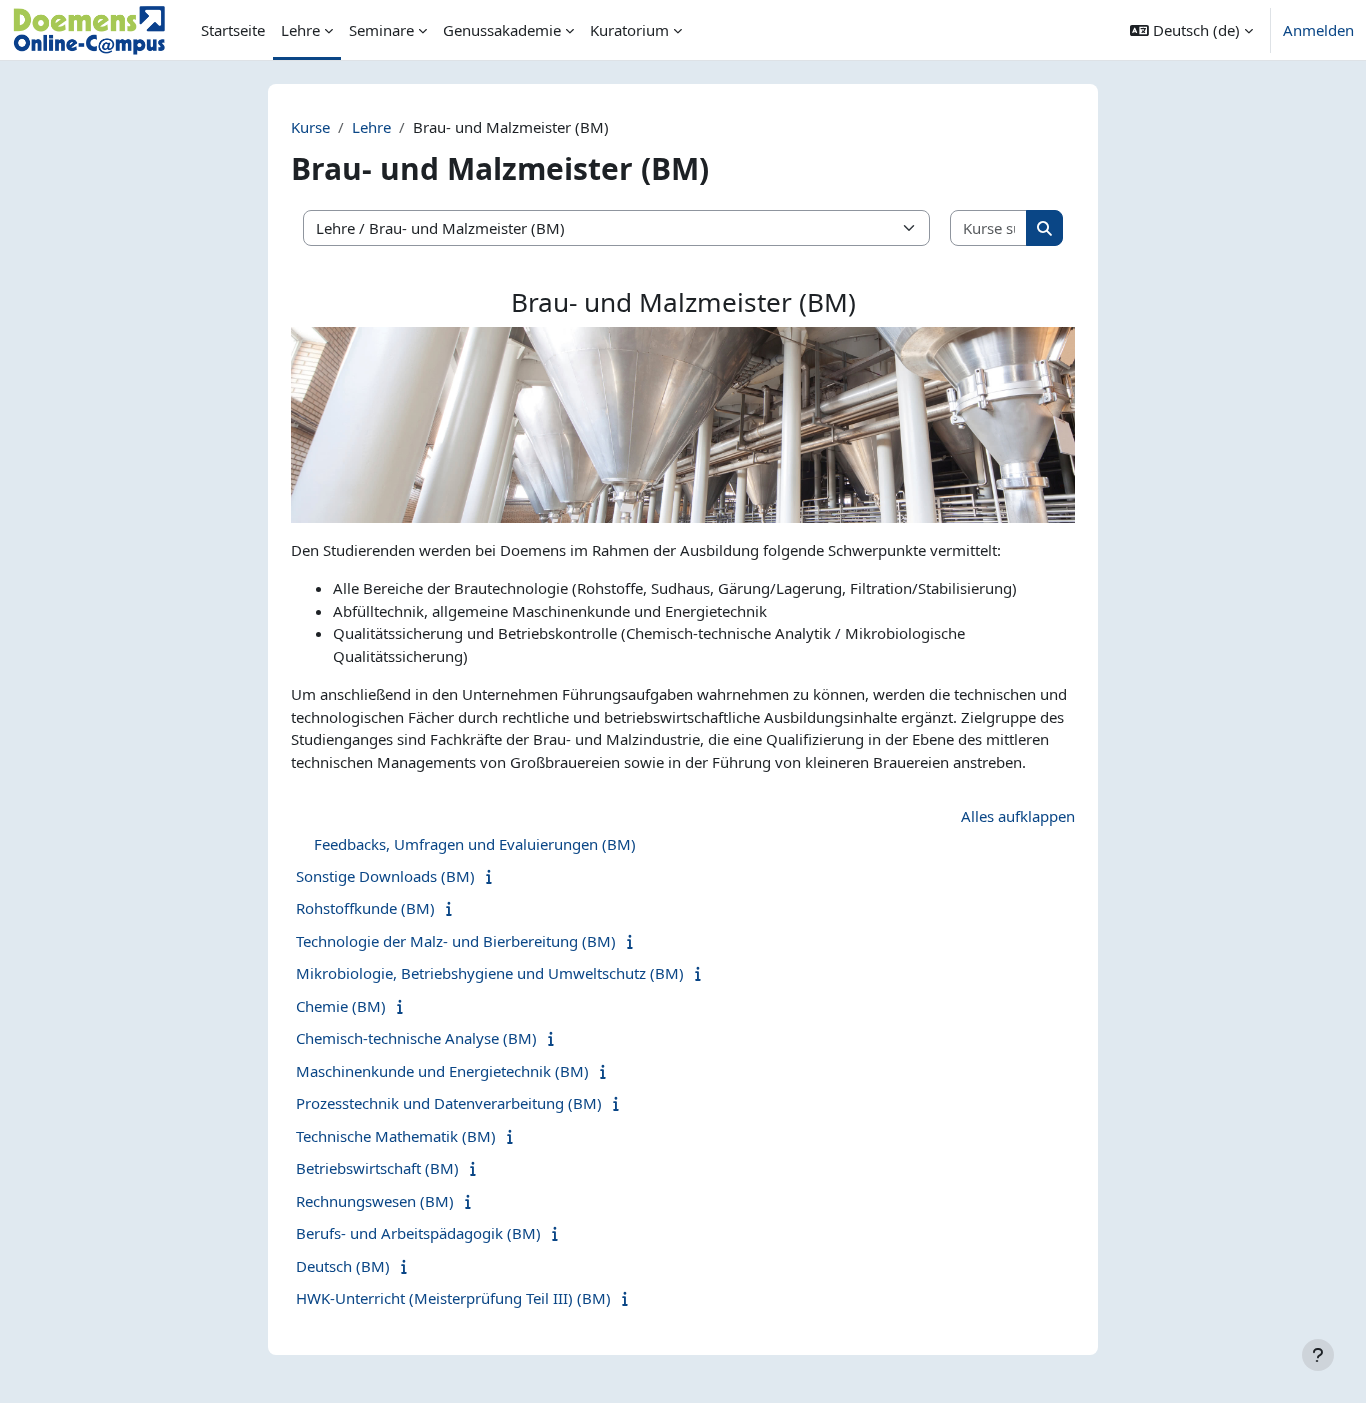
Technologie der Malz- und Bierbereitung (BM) (456, 941)
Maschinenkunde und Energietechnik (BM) (442, 1071)
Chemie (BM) (341, 1006)
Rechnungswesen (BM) (375, 1201)
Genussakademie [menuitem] (502, 30)
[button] (1191, 30)
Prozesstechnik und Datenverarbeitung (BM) (449, 1103)
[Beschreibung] (493, 876)
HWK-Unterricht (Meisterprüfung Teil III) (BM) (453, 1298)
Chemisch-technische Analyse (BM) (416, 1038)
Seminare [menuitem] (381, 30)
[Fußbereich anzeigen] (1318, 1355)
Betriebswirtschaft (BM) (377, 1168)
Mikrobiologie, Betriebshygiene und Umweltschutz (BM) (490, 973)
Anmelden (1318, 30)
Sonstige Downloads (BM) (385, 876)
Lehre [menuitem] (300, 30)
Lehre (371, 127)
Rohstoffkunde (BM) (365, 908)
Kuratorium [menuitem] (629, 30)
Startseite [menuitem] (233, 30)
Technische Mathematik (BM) (396, 1136)
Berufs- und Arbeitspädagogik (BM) (418, 1233)
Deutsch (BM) (343, 1266)
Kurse (310, 127)
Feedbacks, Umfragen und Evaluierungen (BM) (475, 844)
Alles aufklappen (1018, 816)
